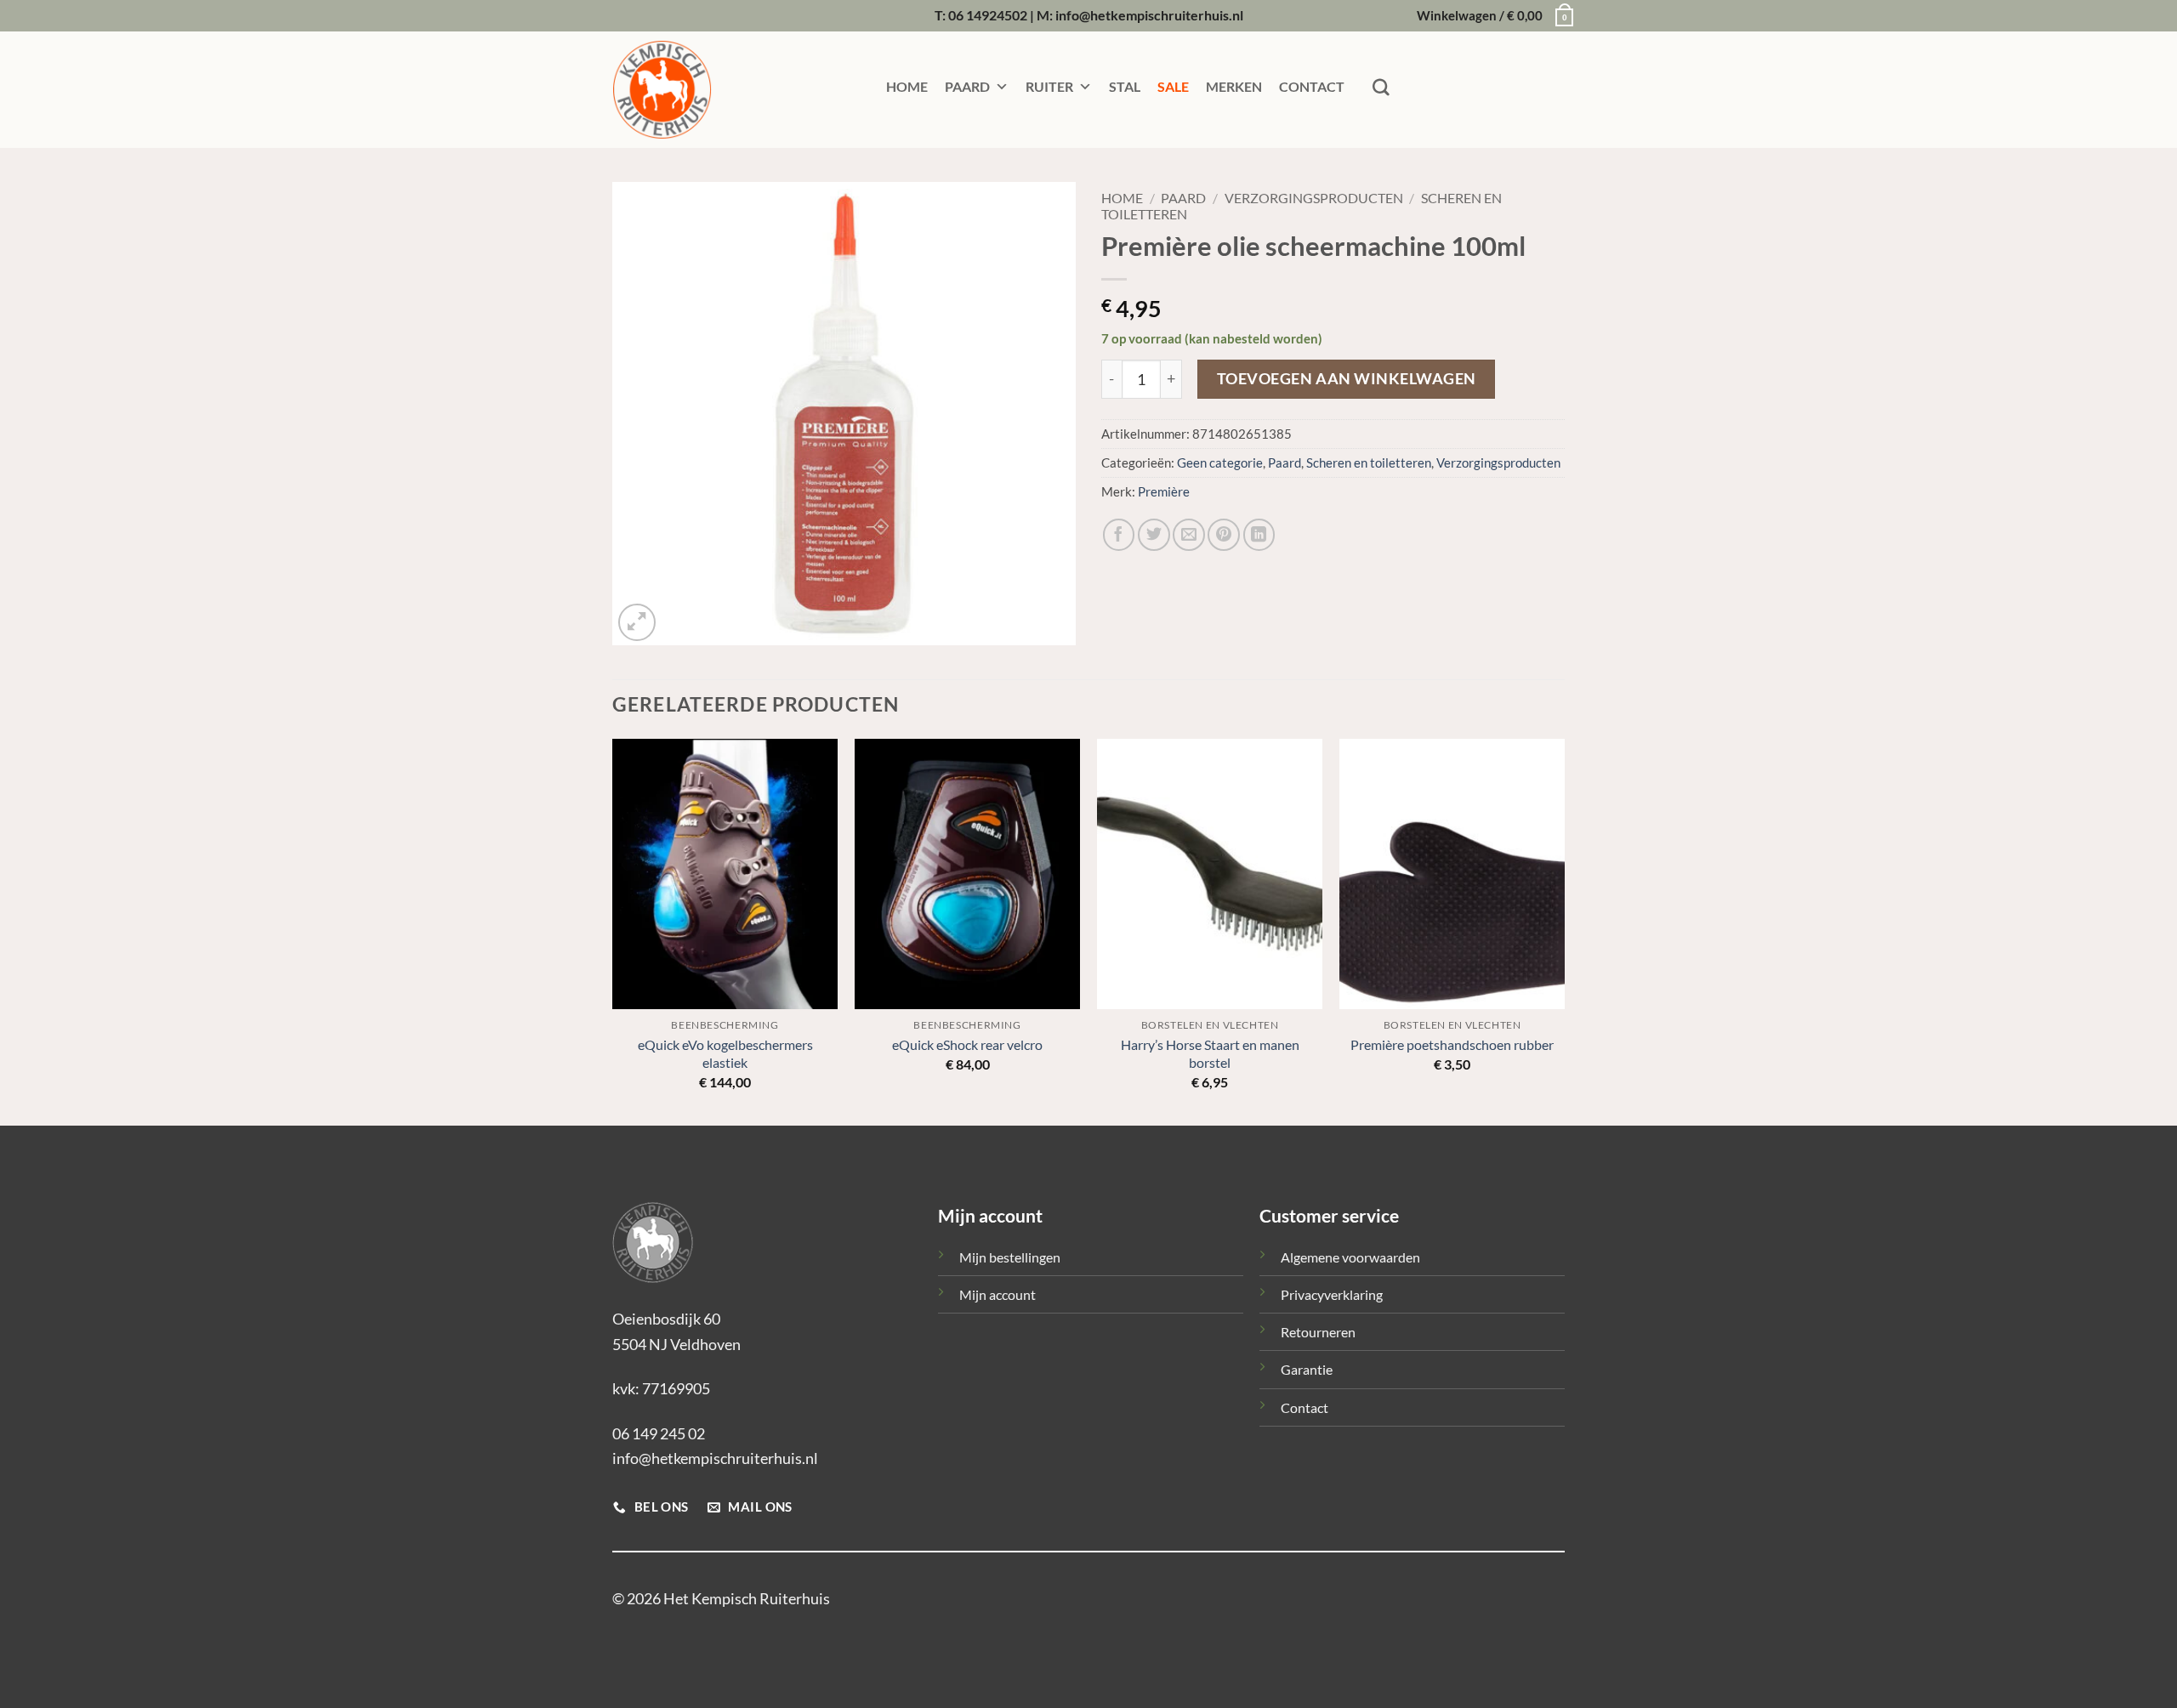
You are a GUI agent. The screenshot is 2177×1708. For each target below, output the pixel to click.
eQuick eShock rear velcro (967, 1044)
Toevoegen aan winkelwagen (1347, 379)
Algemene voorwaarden (1350, 1257)
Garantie (1307, 1369)
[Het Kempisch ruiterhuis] (697, 90)
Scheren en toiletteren (1369, 463)
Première (1164, 492)
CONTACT (1312, 86)
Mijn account (998, 1294)
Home (1122, 198)
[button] (1491, 16)
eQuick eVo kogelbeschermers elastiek (725, 1053)
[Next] (1564, 931)
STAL (1125, 86)
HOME (907, 86)
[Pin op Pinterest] (1224, 535)
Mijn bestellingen (1010, 1257)
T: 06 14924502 (981, 15)
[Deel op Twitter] (1154, 535)
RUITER (1049, 86)
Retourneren (1318, 1332)
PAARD (967, 86)
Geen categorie (1220, 463)
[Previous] (613, 931)
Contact (1304, 1407)
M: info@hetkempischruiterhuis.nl (1140, 15)
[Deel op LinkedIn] (1259, 535)
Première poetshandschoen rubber (1452, 1044)
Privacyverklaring (1332, 1294)
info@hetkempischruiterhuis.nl (715, 1458)
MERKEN (1234, 86)
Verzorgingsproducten (1314, 198)
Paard (1183, 198)
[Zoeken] (1381, 88)
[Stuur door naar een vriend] (1189, 535)
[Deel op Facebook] (1119, 535)
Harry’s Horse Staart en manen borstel (1210, 1053)
